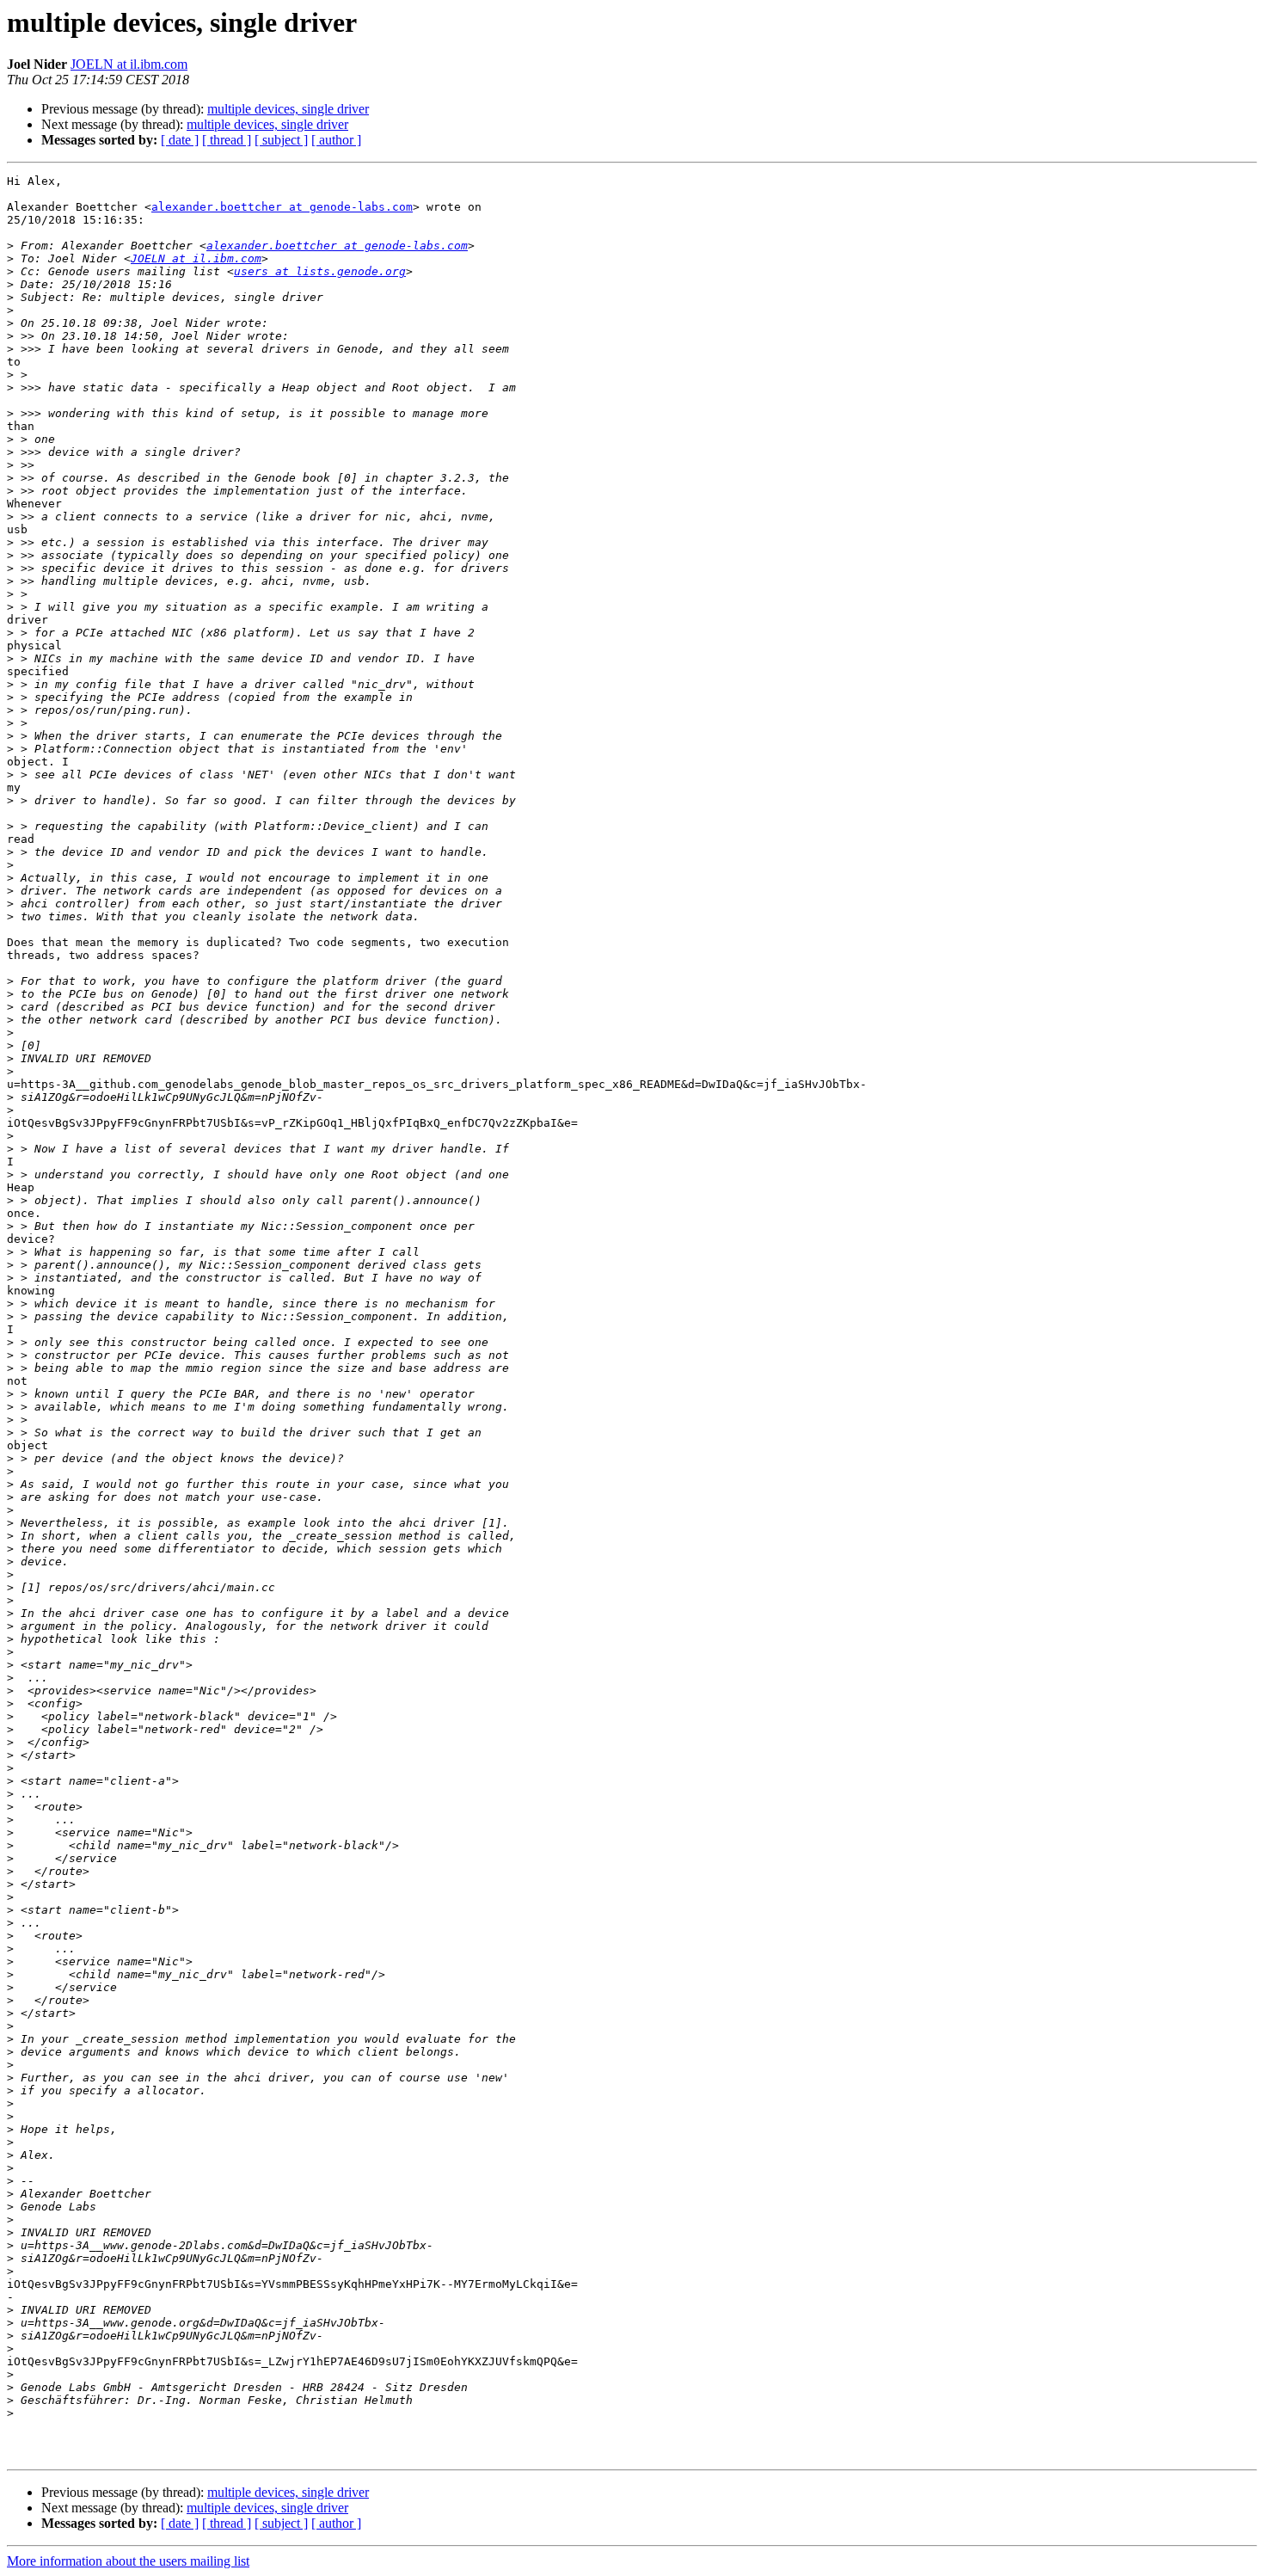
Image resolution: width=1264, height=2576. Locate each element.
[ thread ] (227, 140)
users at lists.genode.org (320, 271)
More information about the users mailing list (128, 2561)
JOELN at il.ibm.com (129, 64)
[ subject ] (281, 140)
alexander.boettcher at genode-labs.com (282, 207)
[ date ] (180, 140)
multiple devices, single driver (288, 109)
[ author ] (336, 140)
